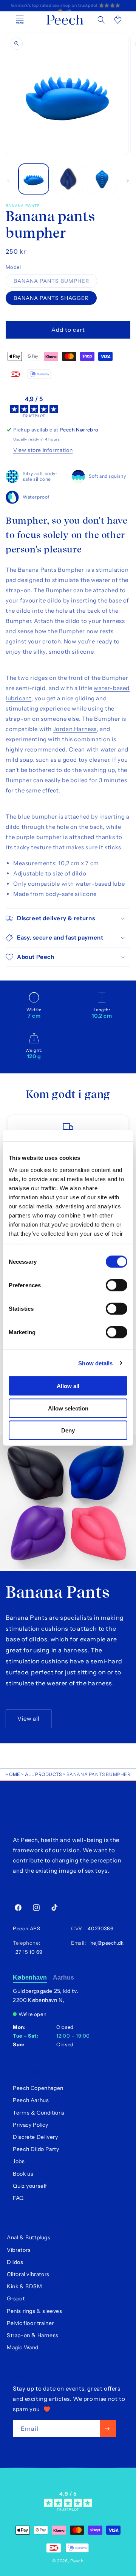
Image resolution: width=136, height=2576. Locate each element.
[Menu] (20, 20)
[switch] (117, 1285)
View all (29, 1719)
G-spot (16, 2298)
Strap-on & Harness (33, 2335)
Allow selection (68, 1408)
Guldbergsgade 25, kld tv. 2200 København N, (46, 1996)
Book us (23, 2174)
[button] (101, 20)
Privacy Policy (30, 2125)
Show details (95, 1363)
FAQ (18, 2198)
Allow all (68, 1386)
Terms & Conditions (39, 2113)
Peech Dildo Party (36, 2149)
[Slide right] (128, 181)
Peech (77, 2561)
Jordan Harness (75, 729)
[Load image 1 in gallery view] (34, 179)
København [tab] (30, 1977)
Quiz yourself (30, 2186)
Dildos (15, 2262)
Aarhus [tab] (64, 1977)
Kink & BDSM (25, 2286)
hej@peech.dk (105, 1943)
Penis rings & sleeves (35, 2311)
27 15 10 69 (28, 1952)
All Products (43, 1774)
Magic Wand (23, 2347)
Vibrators (19, 2250)
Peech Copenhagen (38, 2088)
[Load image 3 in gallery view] (102, 179)
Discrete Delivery (35, 2137)
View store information (43, 450)
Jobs (19, 2161)
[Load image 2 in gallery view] (68, 179)
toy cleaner (94, 760)
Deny (68, 1430)
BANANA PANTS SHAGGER (51, 298)
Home (13, 1774)
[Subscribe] (108, 2429)
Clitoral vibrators (28, 2274)
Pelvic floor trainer (30, 2323)
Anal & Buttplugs (29, 2237)
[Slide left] (8, 181)
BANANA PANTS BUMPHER (55, 282)
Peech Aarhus (31, 2100)
